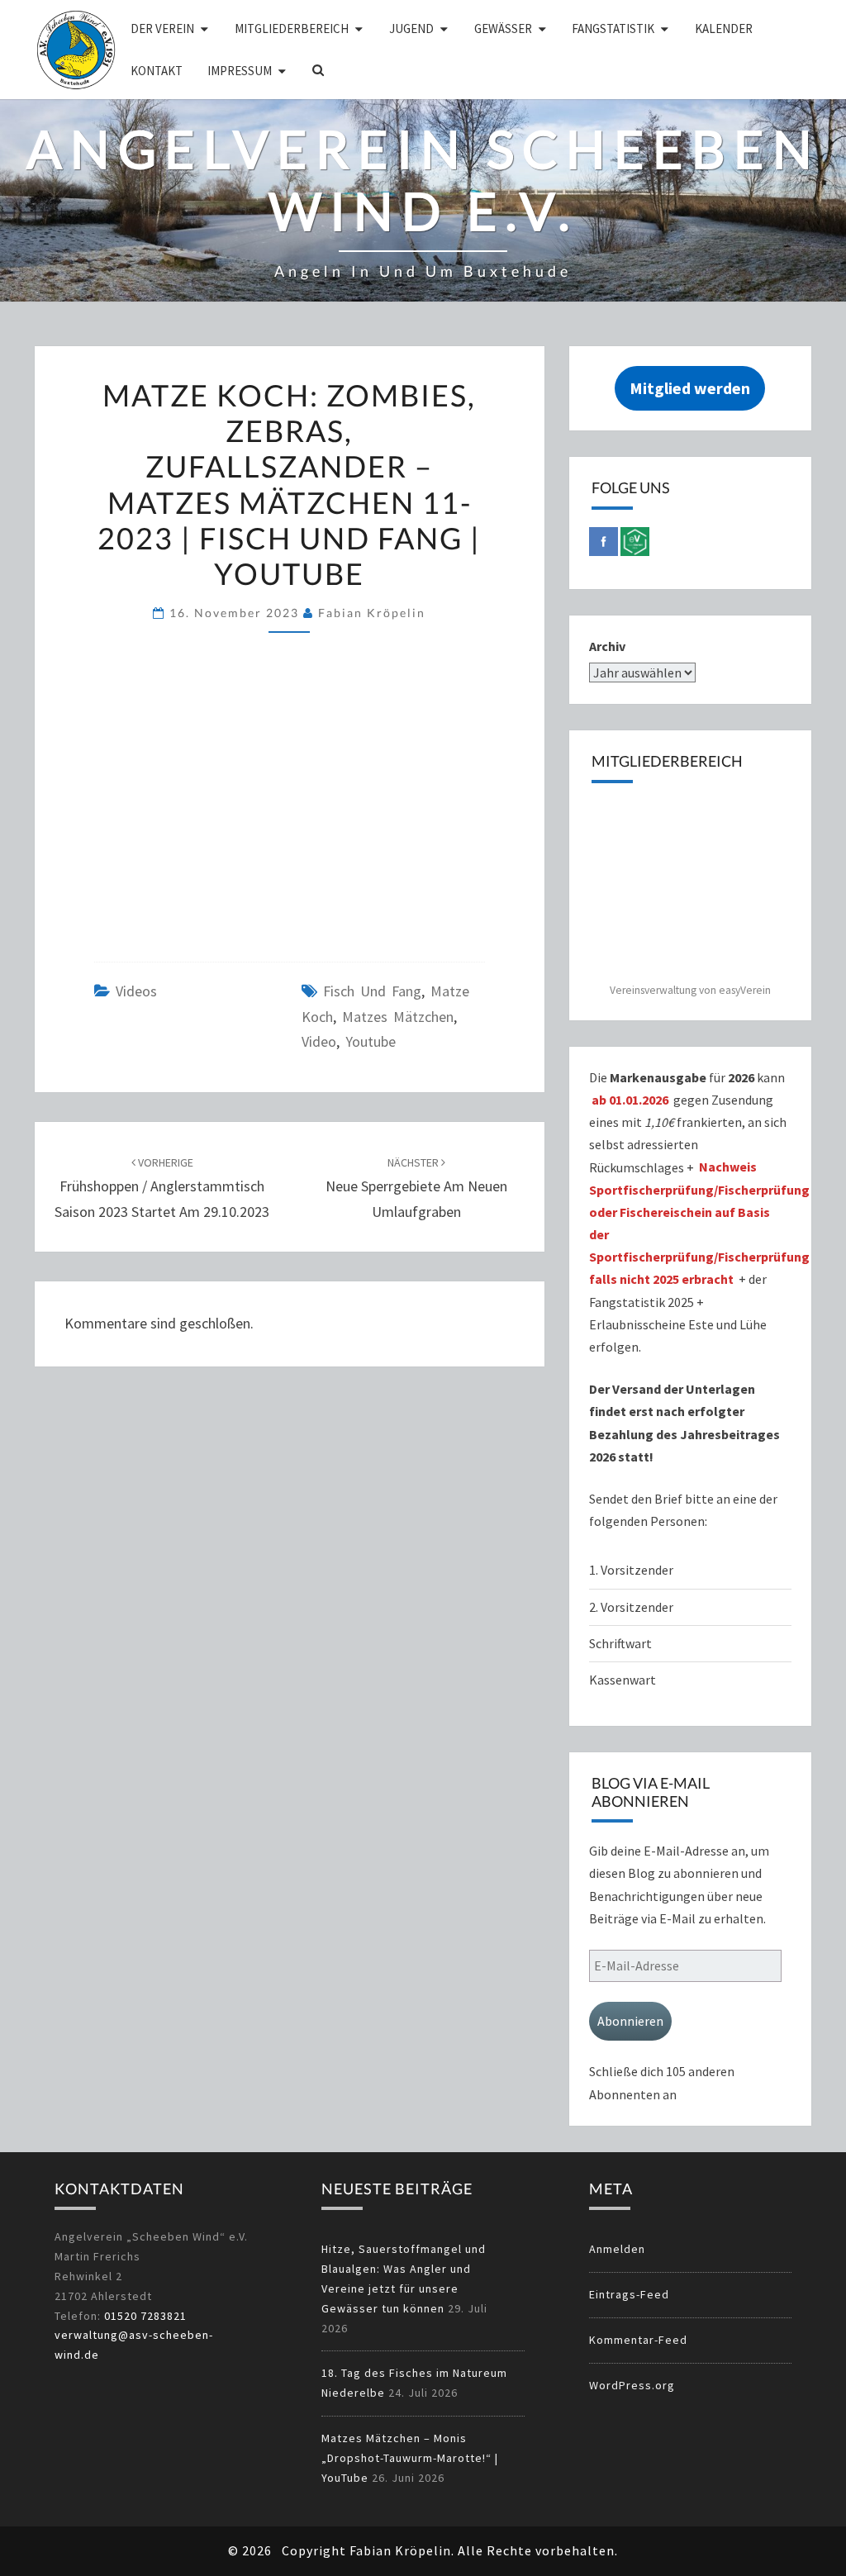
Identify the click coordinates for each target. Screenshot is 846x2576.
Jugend (411, 29)
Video (319, 1041)
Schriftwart (620, 1643)
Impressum (240, 71)
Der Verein (162, 29)
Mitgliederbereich (292, 29)
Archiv (607, 646)
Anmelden (617, 2249)
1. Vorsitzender (631, 1570)
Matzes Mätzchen (398, 1017)
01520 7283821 (145, 2316)
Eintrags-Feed (629, 2294)
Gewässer (503, 29)
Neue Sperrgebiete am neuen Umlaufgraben (416, 1188)
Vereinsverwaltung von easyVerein (690, 990)
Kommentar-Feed (638, 2340)
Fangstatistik (613, 29)
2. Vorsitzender (631, 1607)
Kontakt (157, 71)
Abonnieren (630, 2021)
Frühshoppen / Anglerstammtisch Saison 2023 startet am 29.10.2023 (162, 1188)
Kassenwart (624, 1680)
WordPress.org (632, 2385)
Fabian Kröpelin (372, 613)
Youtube (371, 1041)
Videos (136, 991)
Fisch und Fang (372, 991)
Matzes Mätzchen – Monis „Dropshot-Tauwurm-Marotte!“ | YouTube (410, 2458)
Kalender (724, 29)
